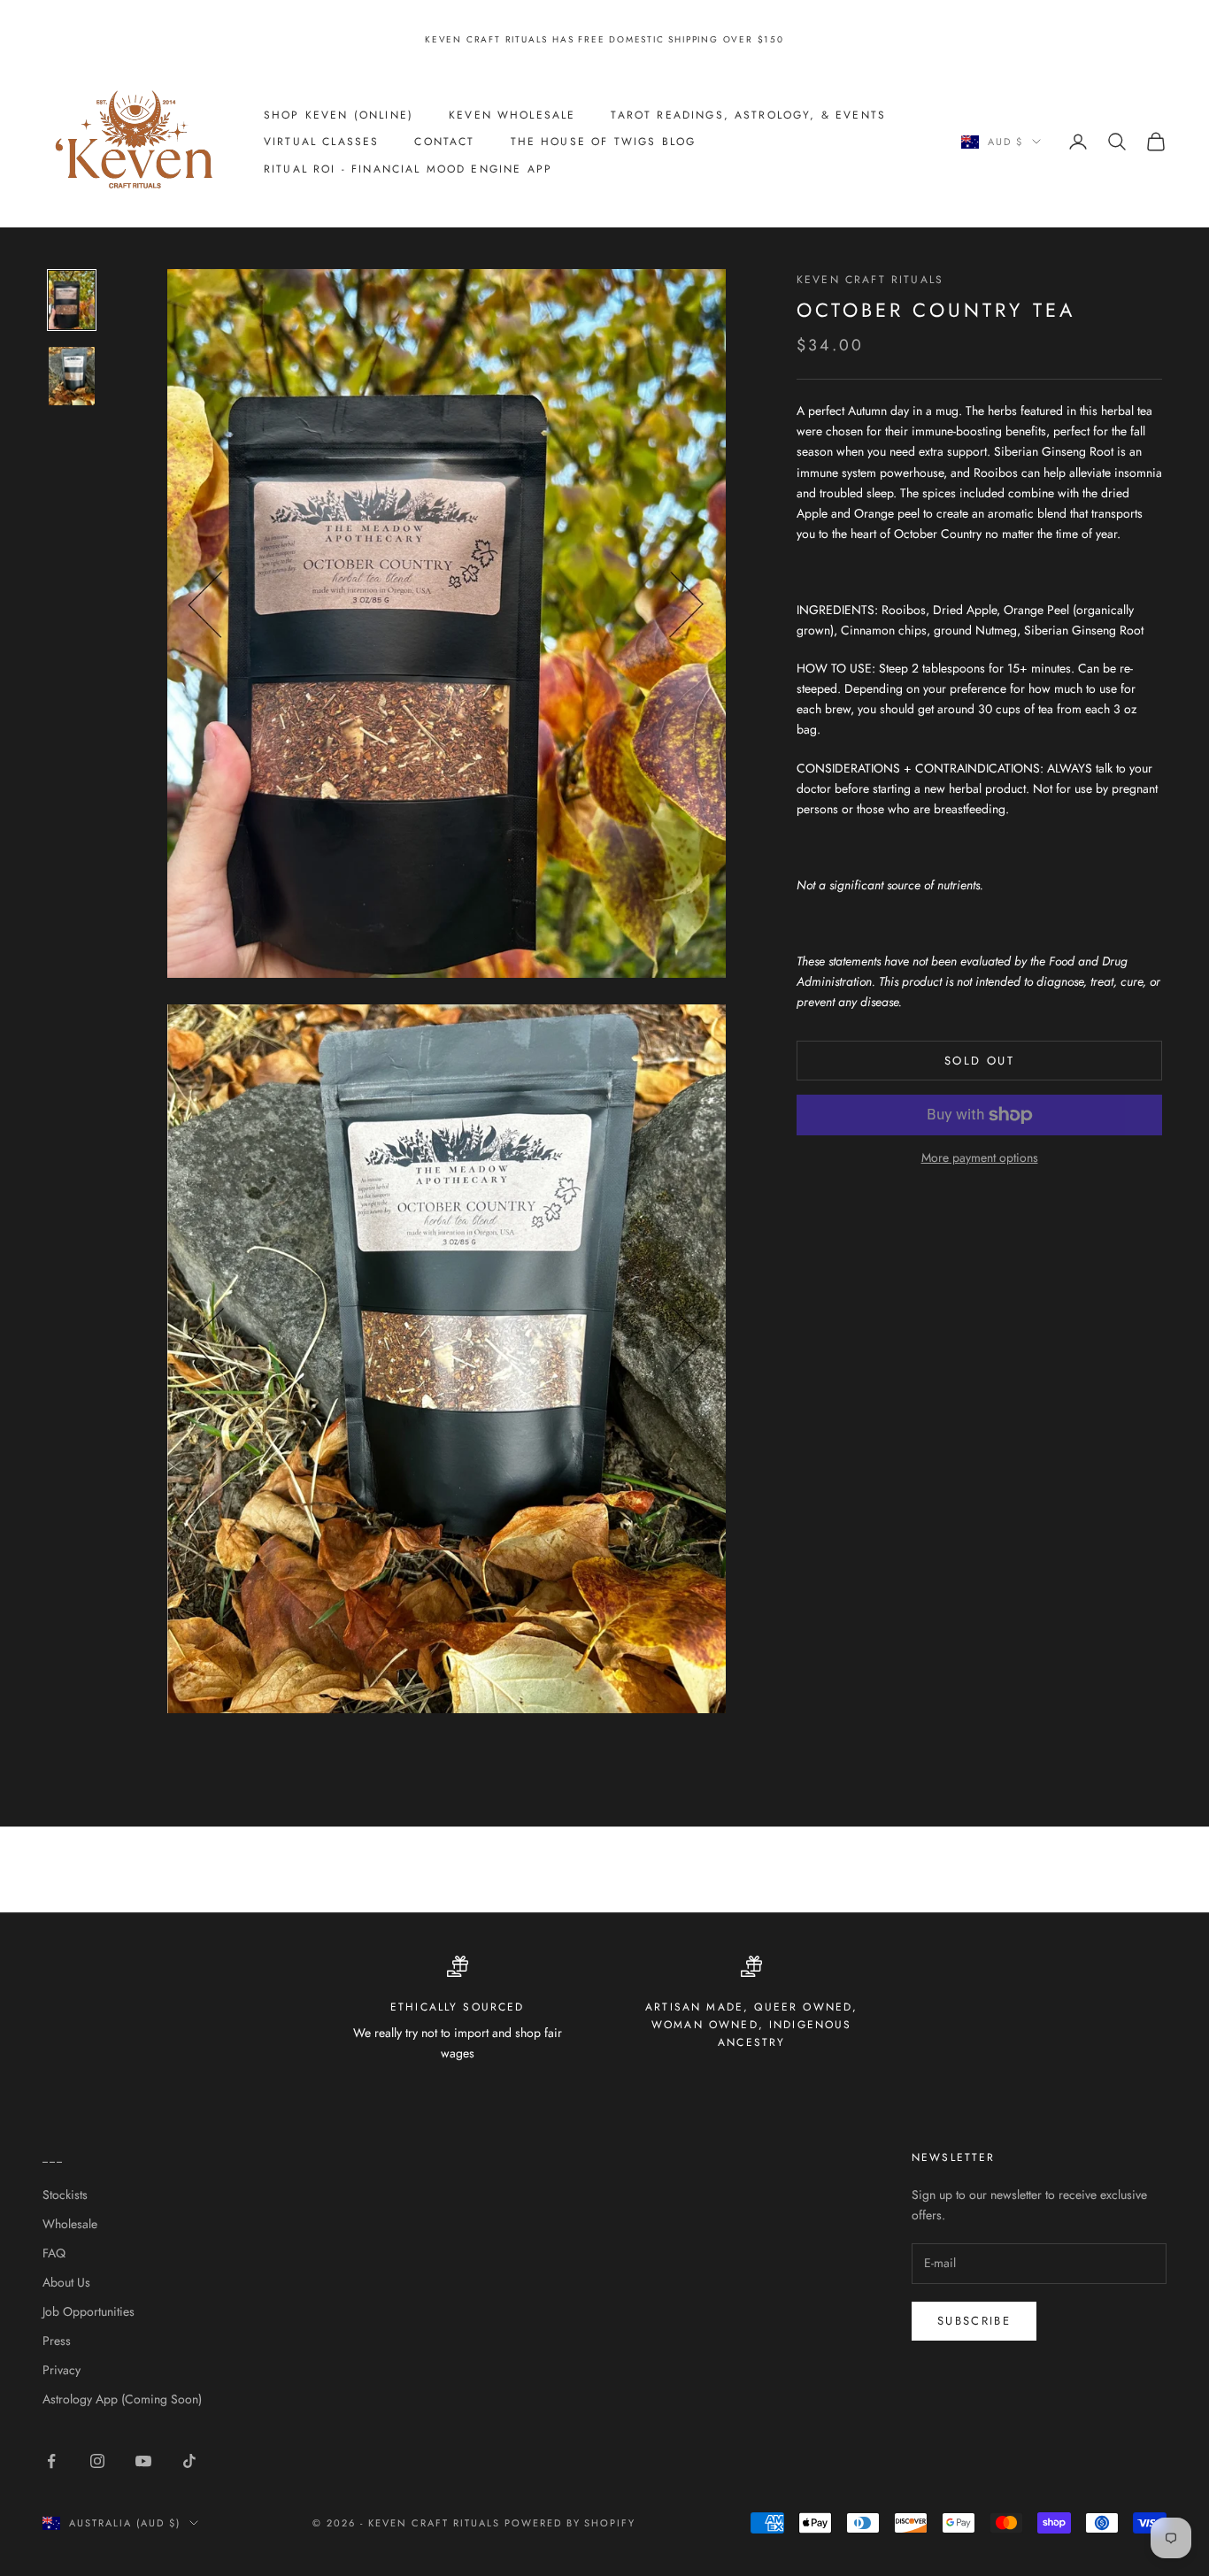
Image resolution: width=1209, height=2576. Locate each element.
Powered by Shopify (570, 2523)
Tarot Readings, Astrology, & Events (748, 114)
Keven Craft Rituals (870, 280)
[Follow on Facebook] (51, 2461)
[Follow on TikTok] (189, 2461)
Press (57, 2341)
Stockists (65, 2195)
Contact (444, 142)
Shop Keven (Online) (339, 114)
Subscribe (974, 2321)
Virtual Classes (321, 142)
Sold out (979, 1061)
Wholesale (70, 2224)
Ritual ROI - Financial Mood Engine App (408, 168)
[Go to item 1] (72, 300)
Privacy (62, 2370)
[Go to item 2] (72, 376)
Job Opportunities (89, 2311)
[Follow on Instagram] (97, 2461)
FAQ (54, 2253)
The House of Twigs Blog (604, 142)
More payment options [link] (980, 1157)
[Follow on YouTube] (143, 2461)
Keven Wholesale (512, 114)
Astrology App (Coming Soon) (122, 2399)
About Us (66, 2282)
